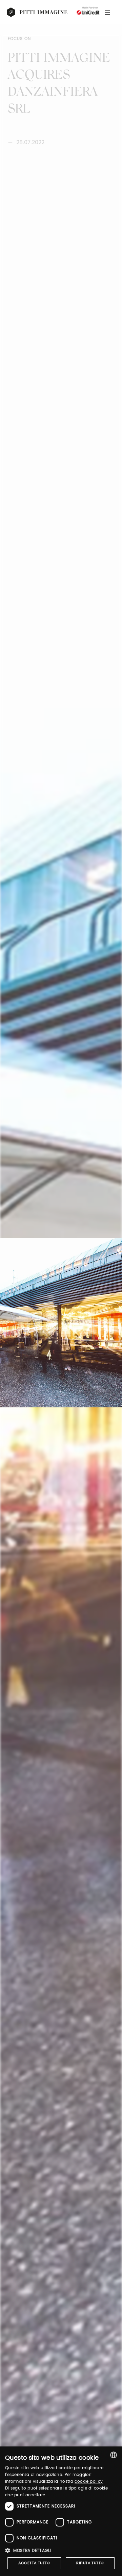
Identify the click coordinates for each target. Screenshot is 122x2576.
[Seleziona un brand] (37, 12)
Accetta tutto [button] (34, 2563)
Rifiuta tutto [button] (90, 2563)
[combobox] (114, 2455)
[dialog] (61, 2511)
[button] (61, 2550)
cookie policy (89, 2482)
